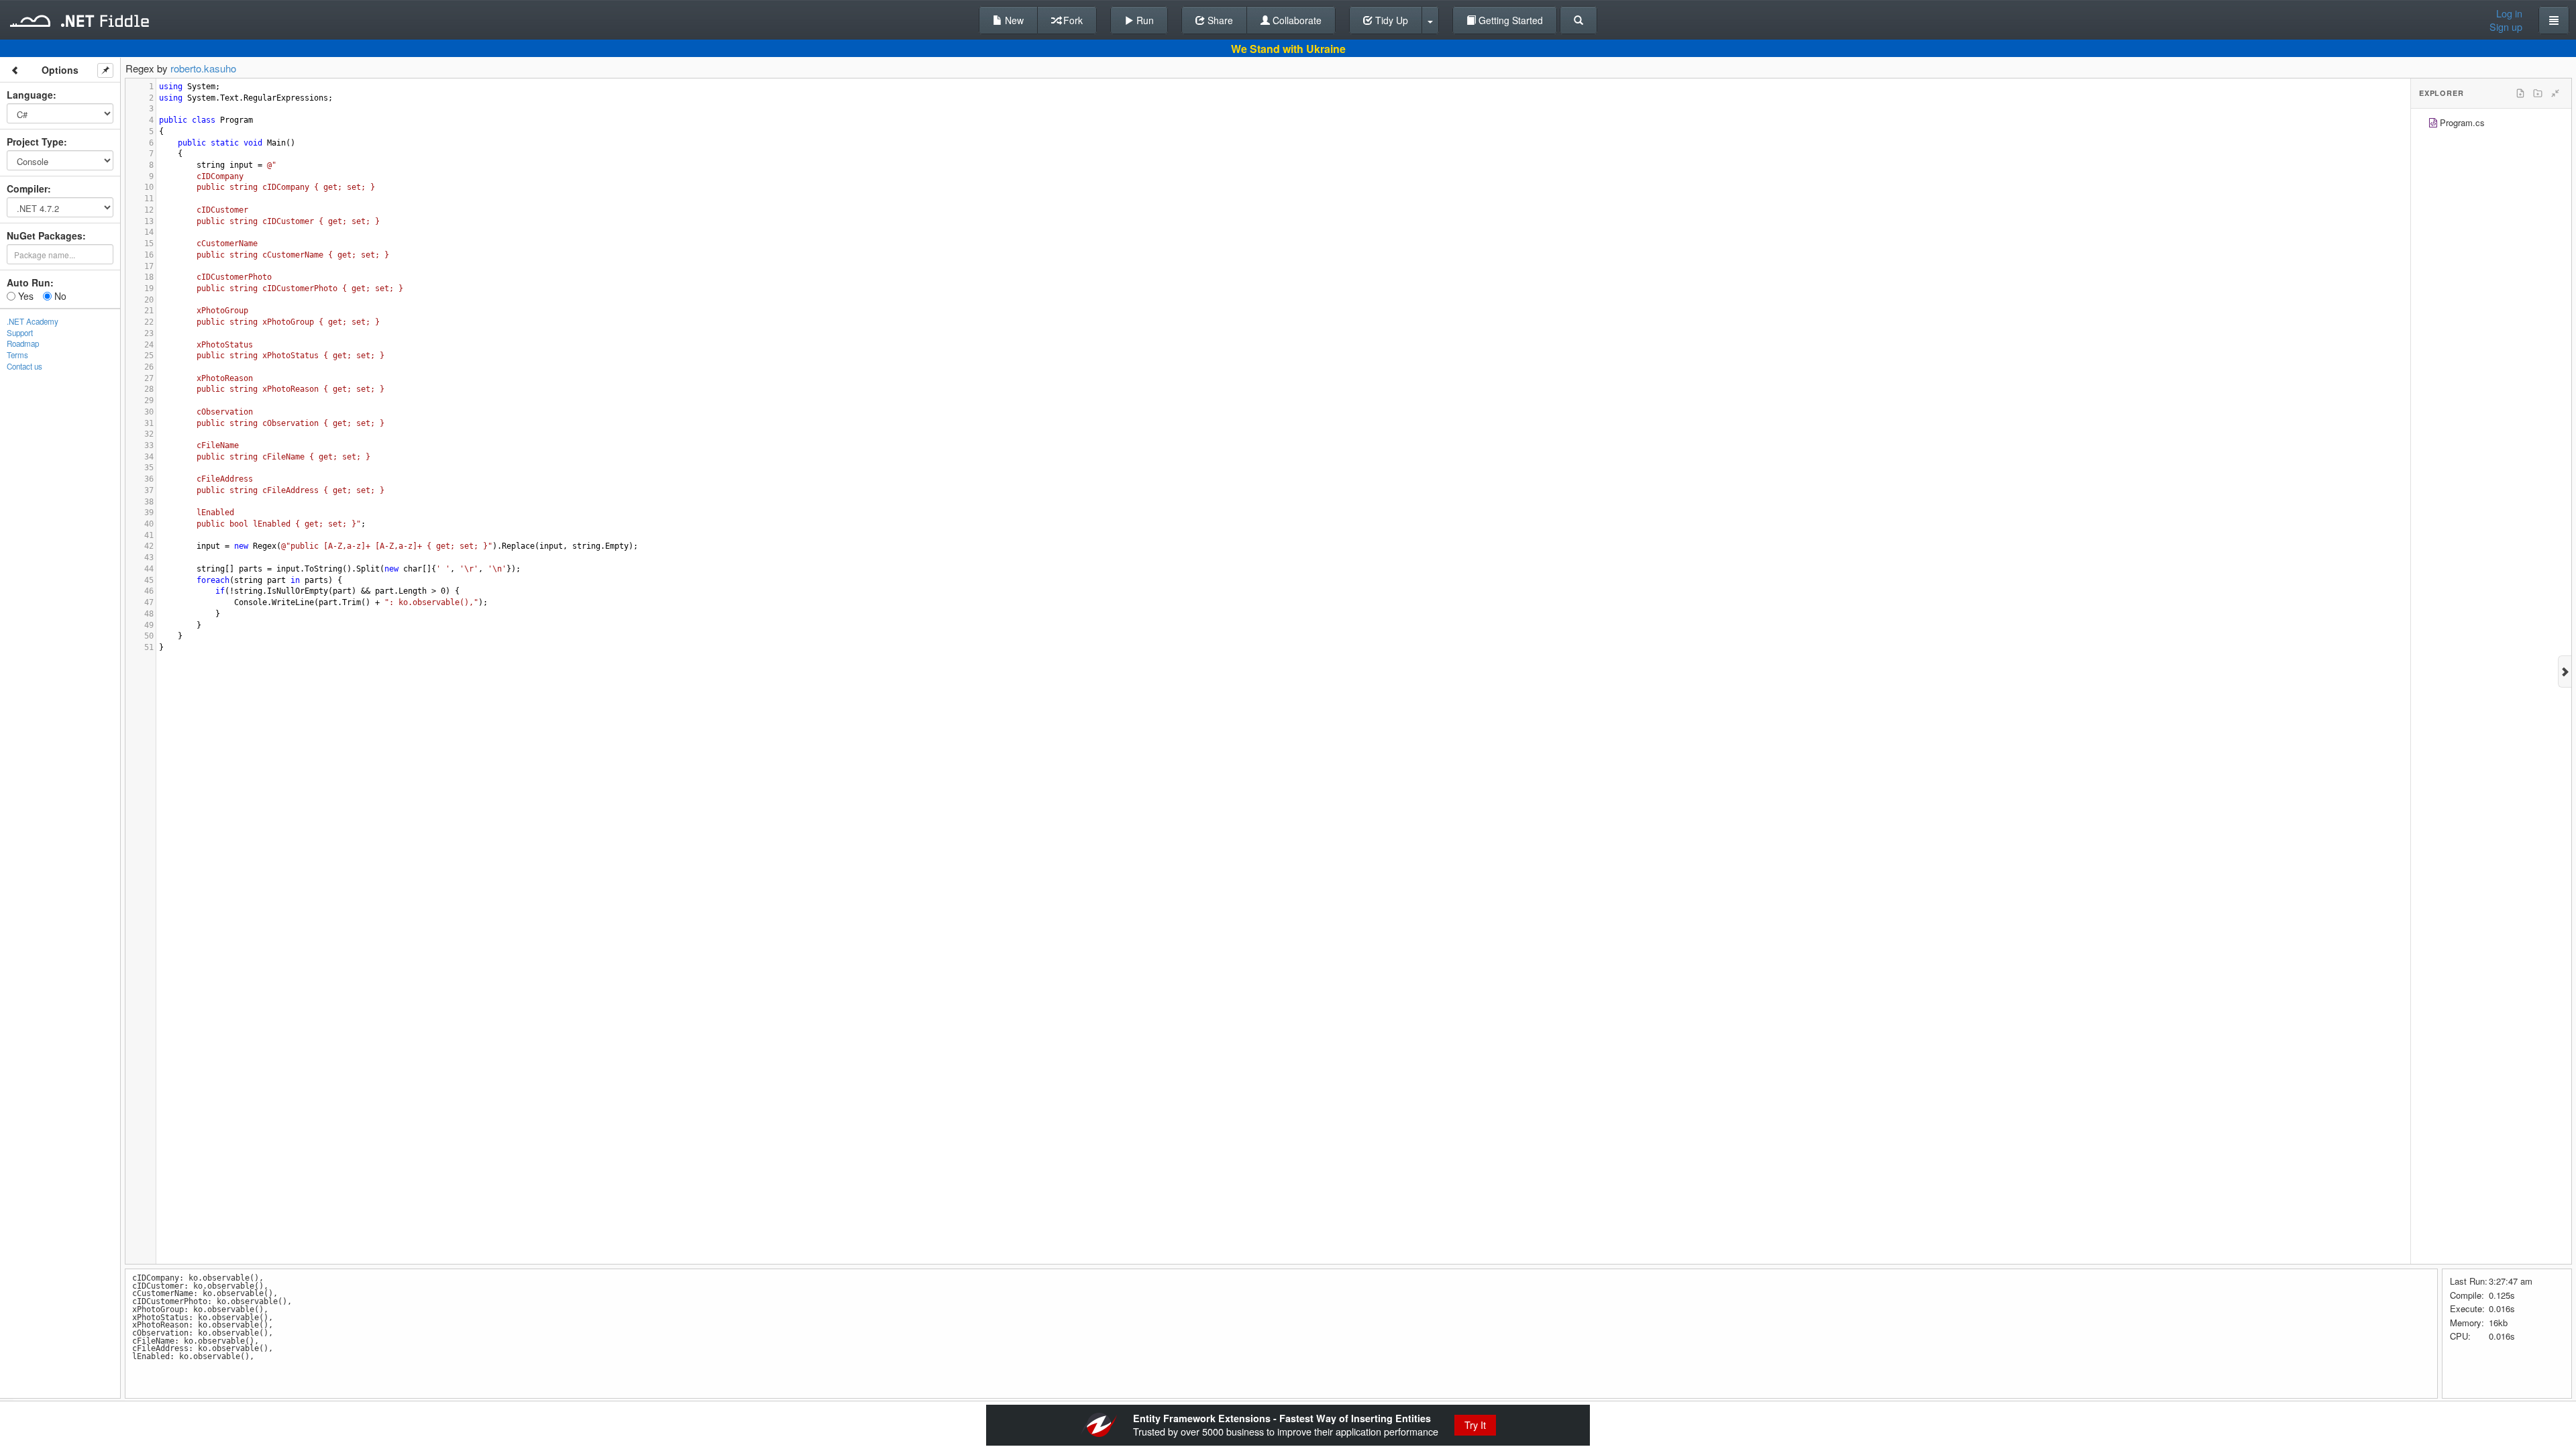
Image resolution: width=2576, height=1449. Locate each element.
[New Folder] (2538, 93)
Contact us (24, 366)
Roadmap (23, 343)
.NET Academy (33, 321)
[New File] (2520, 93)
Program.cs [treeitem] (2462, 122)
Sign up (2506, 27)
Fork (1072, 20)
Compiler (27, 189)
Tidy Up (1390, 20)
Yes (24, 296)
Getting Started (1509, 20)
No (59, 296)
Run (1144, 20)
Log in (2509, 13)
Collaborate (1296, 20)
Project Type (35, 142)
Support (20, 333)
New (1013, 20)
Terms (17, 355)
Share (1219, 20)
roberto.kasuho (203, 68)
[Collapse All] (2555, 93)
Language (30, 95)
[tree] (2491, 124)
